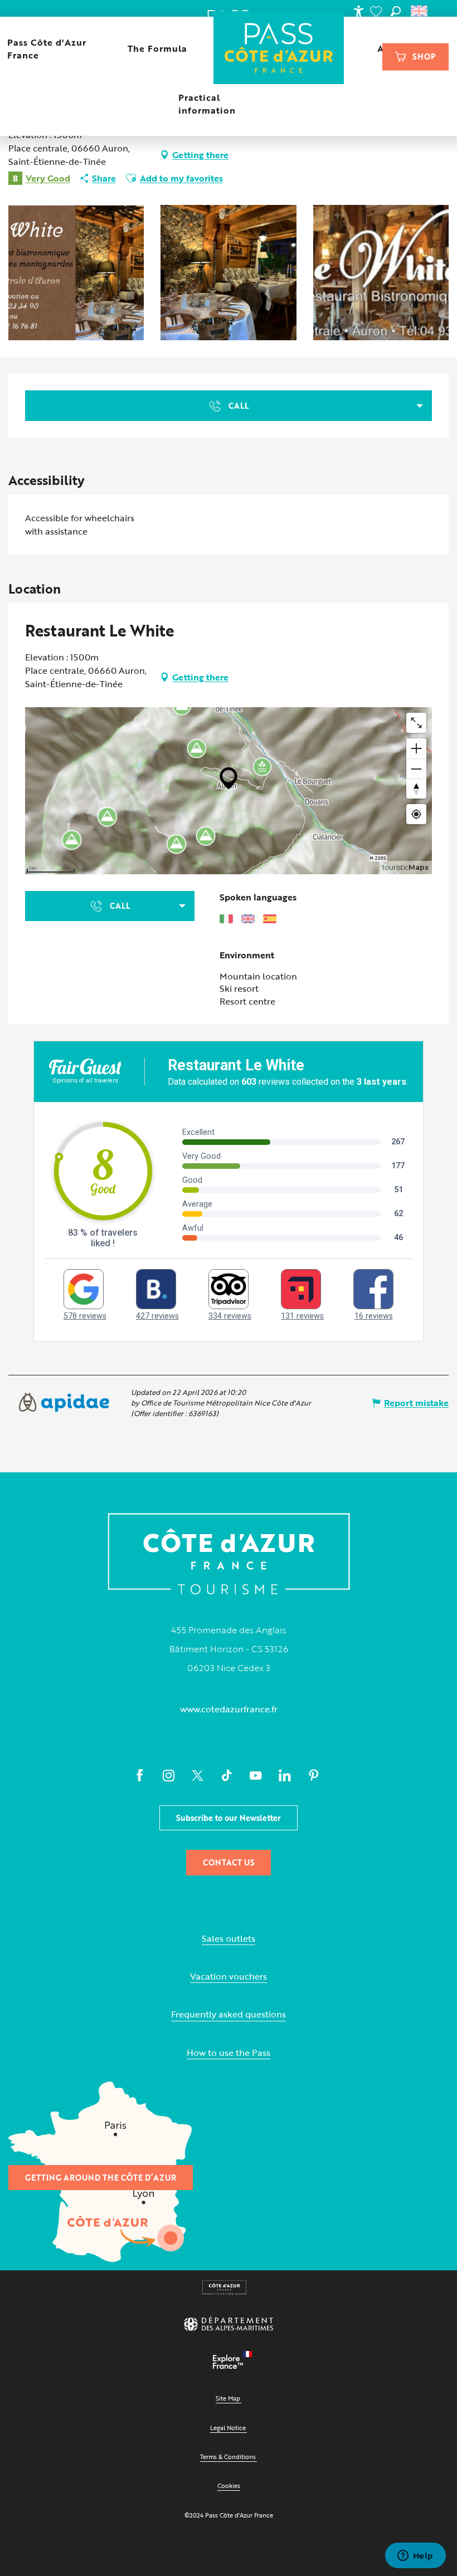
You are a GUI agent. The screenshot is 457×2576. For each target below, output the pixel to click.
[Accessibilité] (358, 11)
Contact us (229, 1862)
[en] (420, 11)
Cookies (229, 2486)
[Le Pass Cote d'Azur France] (279, 49)
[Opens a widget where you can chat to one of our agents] (415, 2557)
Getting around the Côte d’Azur (101, 2178)
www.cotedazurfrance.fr (229, 1709)
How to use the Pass (229, 2053)
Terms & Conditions (228, 2457)
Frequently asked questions (229, 2014)
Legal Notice (228, 2428)
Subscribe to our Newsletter (229, 1818)
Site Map (228, 2398)
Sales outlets (229, 1939)
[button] (396, 11)
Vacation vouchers (229, 1977)
